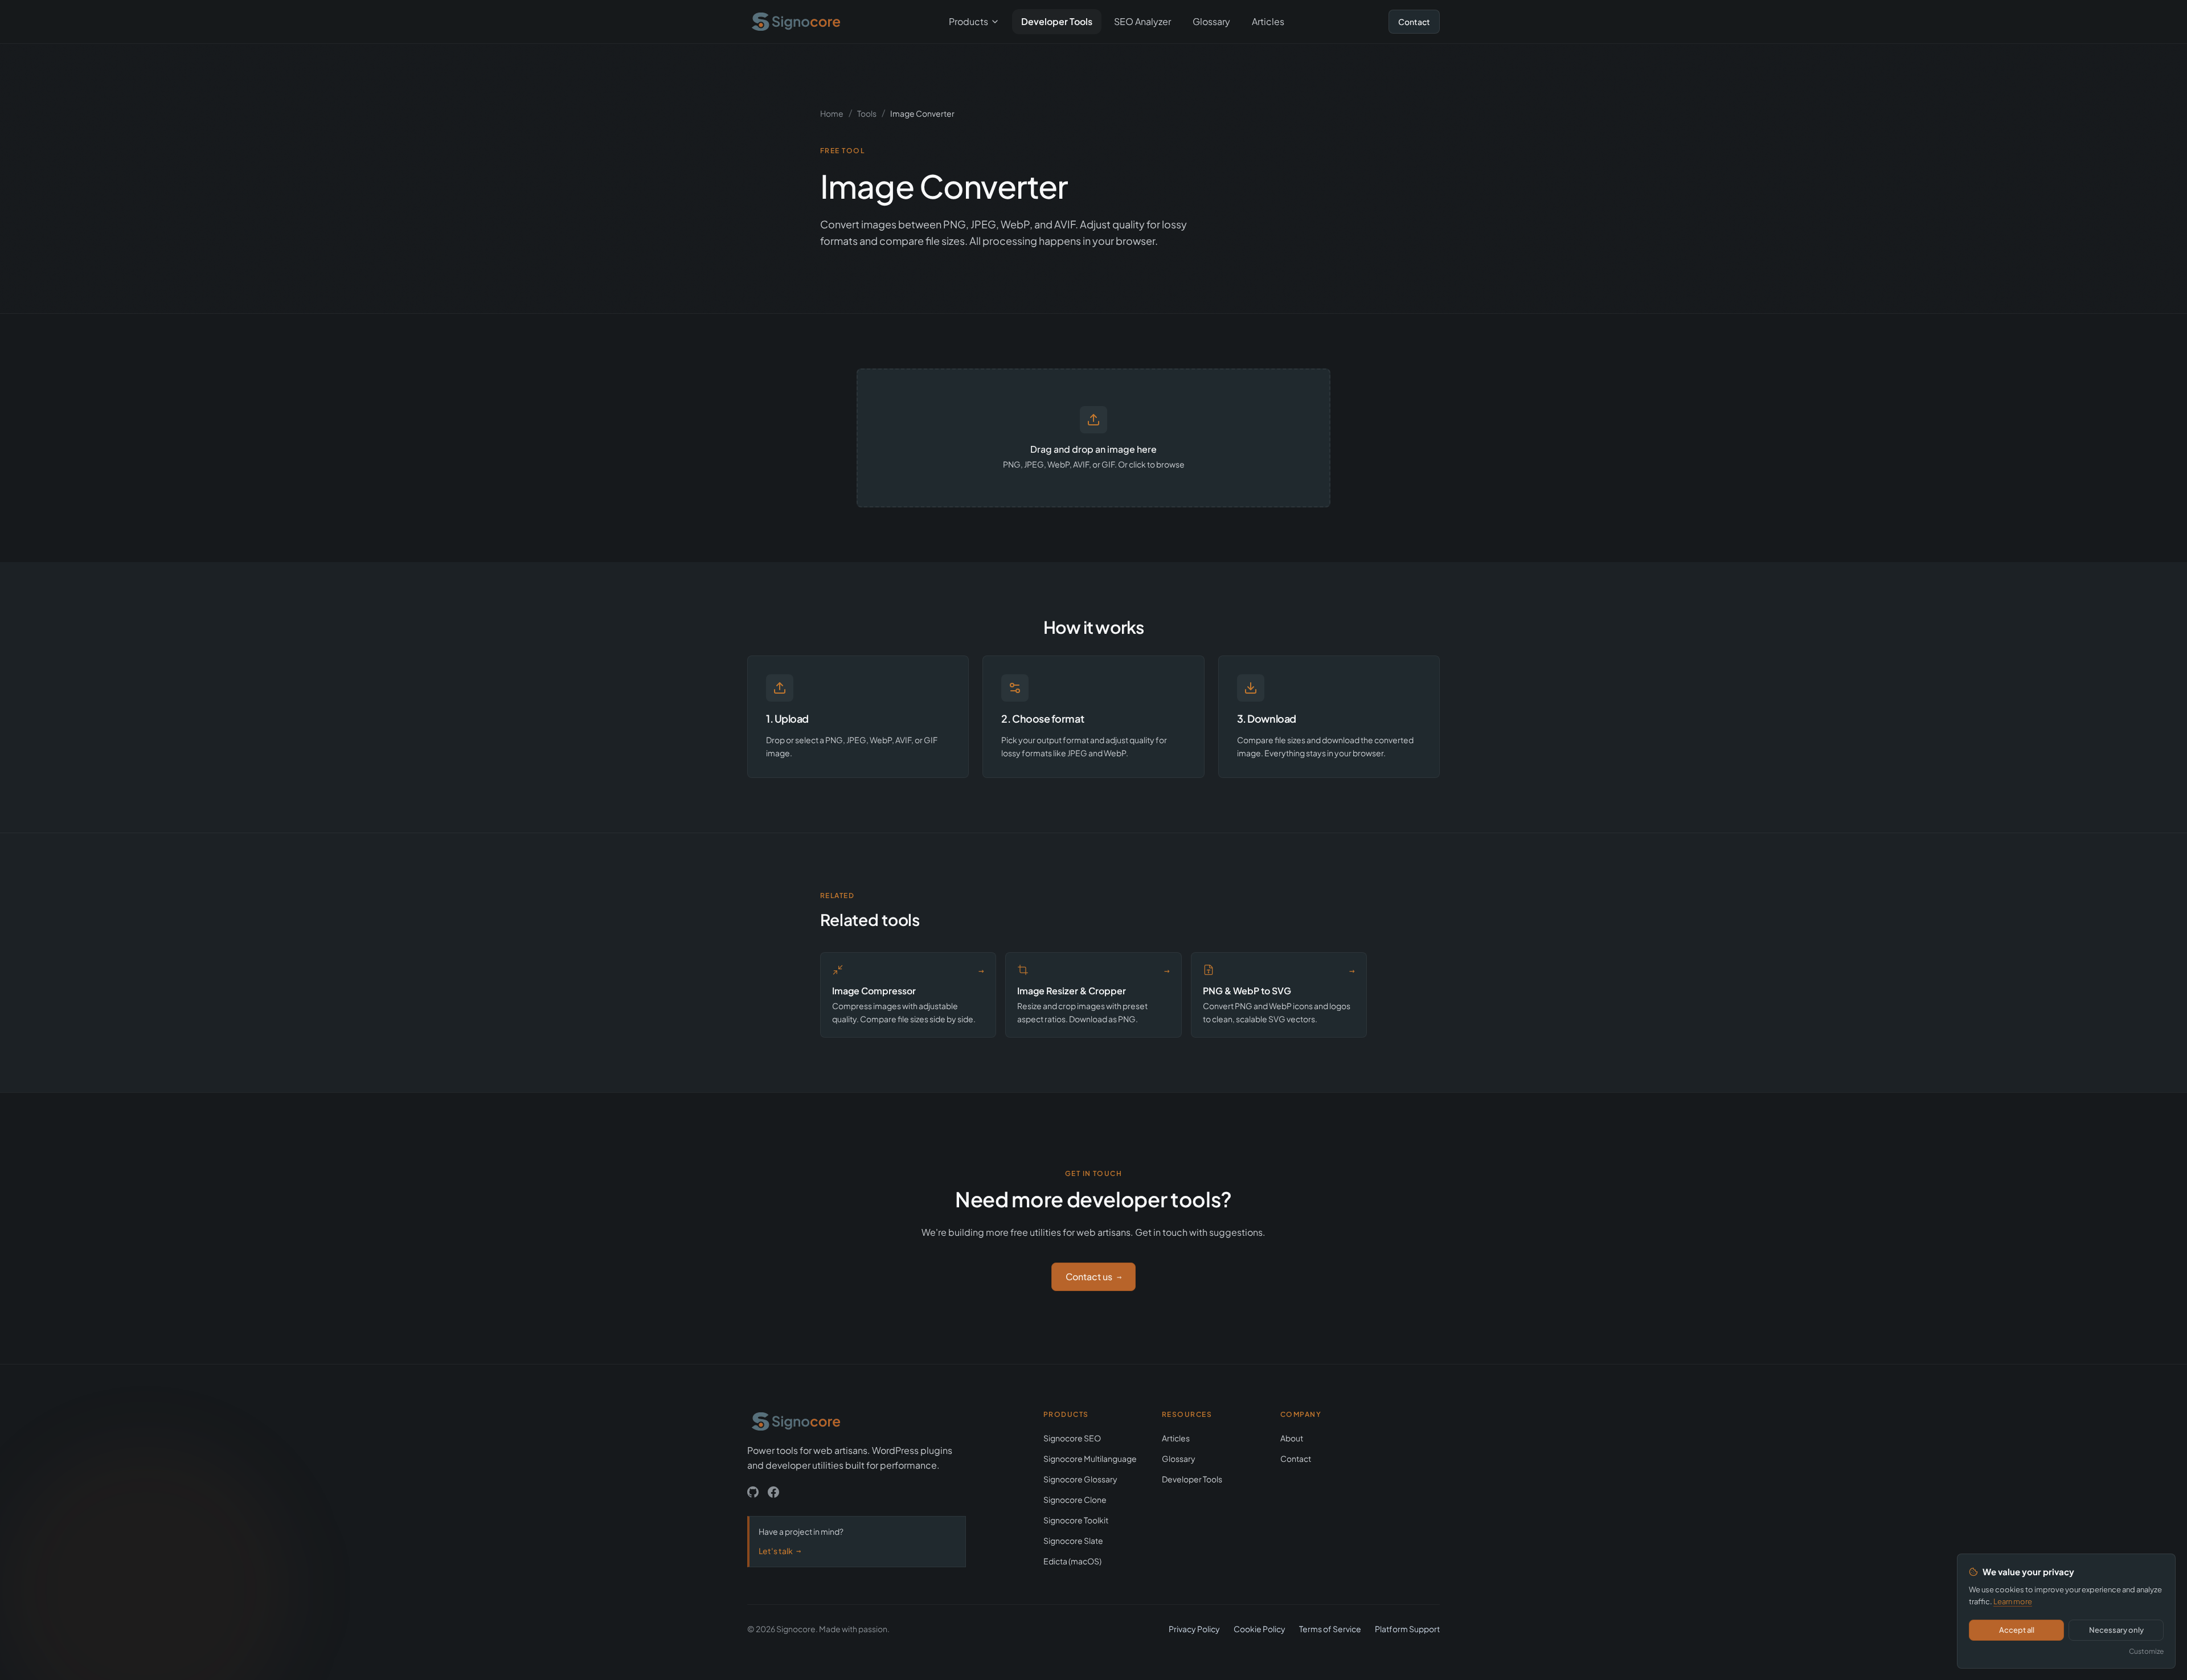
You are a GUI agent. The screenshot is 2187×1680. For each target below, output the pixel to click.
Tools (867, 113)
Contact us (1093, 1277)
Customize (2146, 1651)
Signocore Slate (1073, 1540)
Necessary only (2116, 1630)
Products (968, 21)
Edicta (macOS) (1072, 1561)
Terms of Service (1330, 1629)
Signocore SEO (1072, 1438)
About (1292, 1438)
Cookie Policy (1260, 1629)
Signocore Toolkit (1076, 1520)
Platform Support (1407, 1629)
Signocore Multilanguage (1090, 1458)
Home (832, 113)
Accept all (2017, 1630)
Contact (1414, 22)
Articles (1268, 21)
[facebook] (773, 1492)
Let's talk (780, 1551)
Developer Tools (1057, 21)
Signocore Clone (1075, 1499)
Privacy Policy (1194, 1629)
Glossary (1211, 21)
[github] (753, 1492)
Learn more (2013, 1601)
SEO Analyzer (1142, 21)
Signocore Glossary (1080, 1479)
